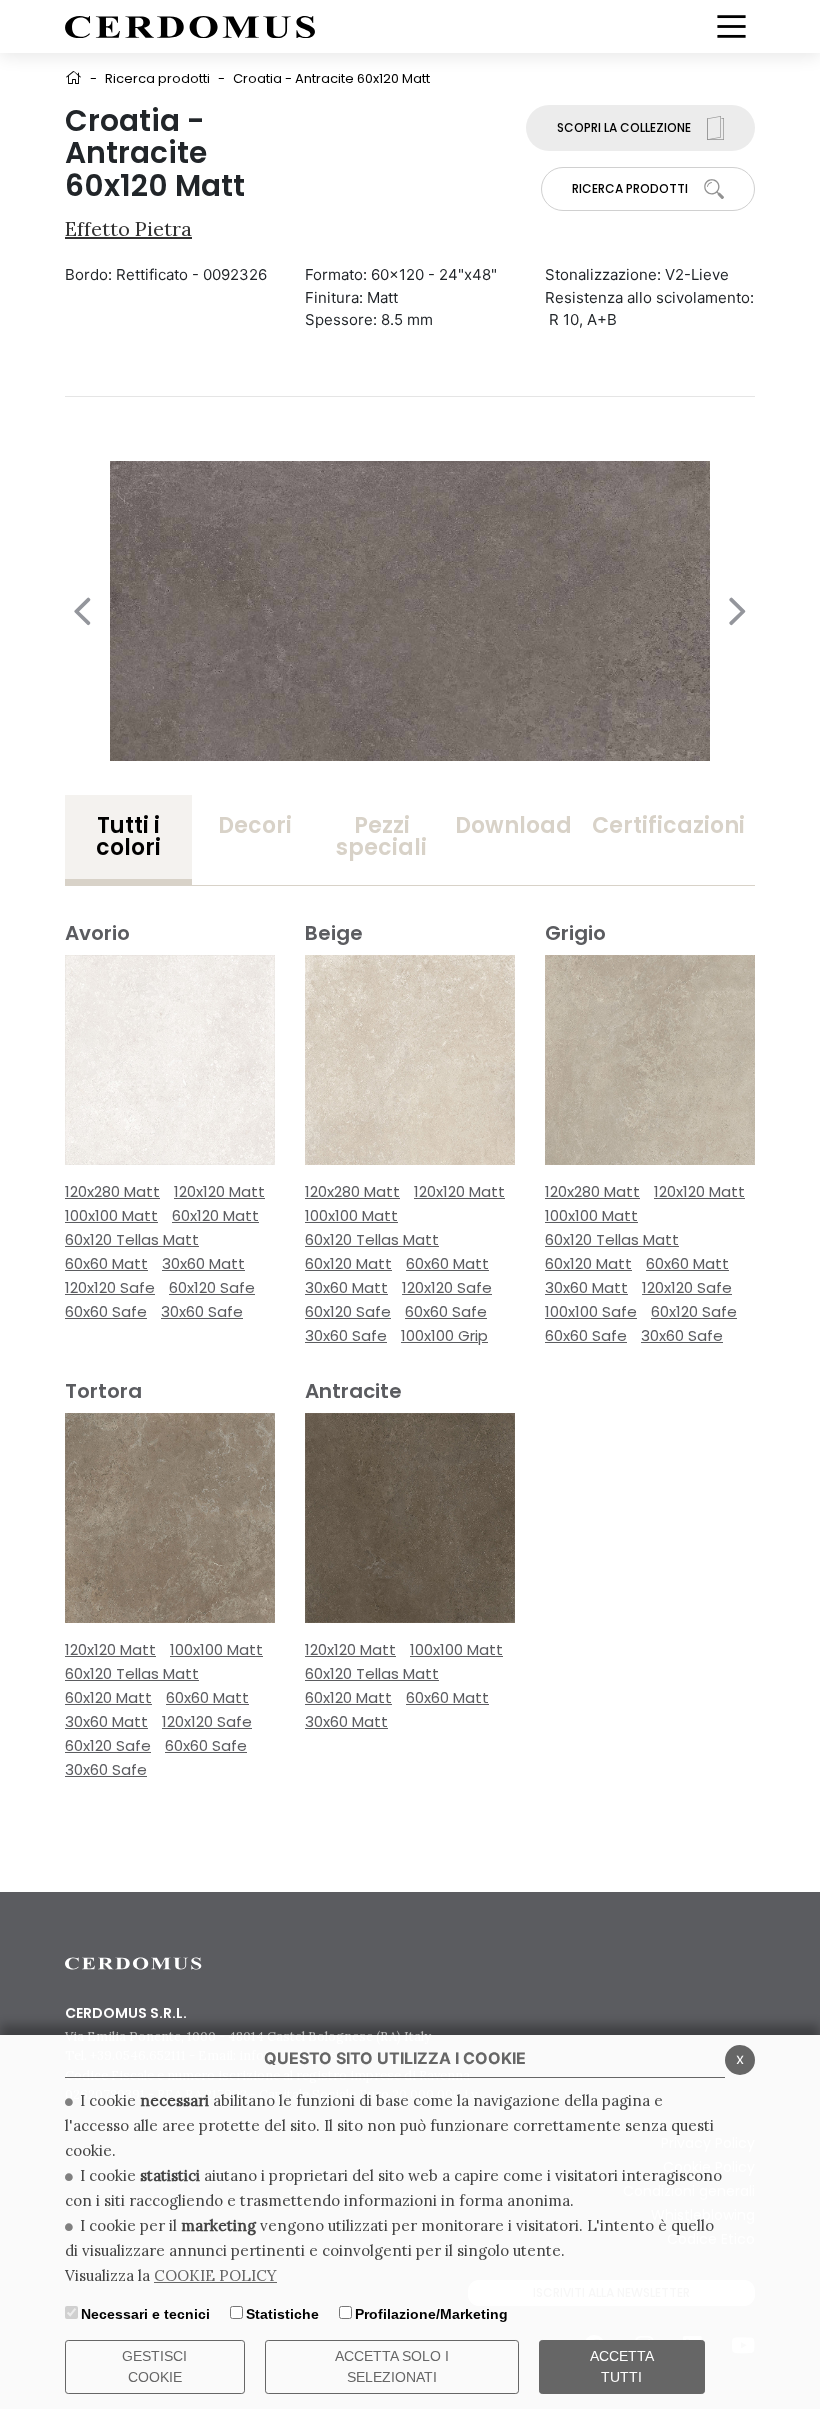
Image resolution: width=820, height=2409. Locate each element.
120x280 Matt (112, 1191)
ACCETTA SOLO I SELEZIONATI (392, 2366)
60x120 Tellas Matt (132, 1239)
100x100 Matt (111, 1215)
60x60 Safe (106, 1311)
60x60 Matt (106, 1263)
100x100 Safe (591, 1311)
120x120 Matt (219, 1191)
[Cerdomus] (190, 25)
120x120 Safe (110, 1287)
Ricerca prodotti (157, 78)
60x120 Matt (215, 1215)
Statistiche (282, 2314)
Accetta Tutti (622, 2366)
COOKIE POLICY (215, 2275)
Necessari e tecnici (145, 2314)
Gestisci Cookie (154, 2366)
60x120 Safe (212, 1287)
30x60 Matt (203, 1263)
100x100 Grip (444, 1335)
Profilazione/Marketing (431, 2314)
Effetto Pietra (128, 228)
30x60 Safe (202, 1311)
